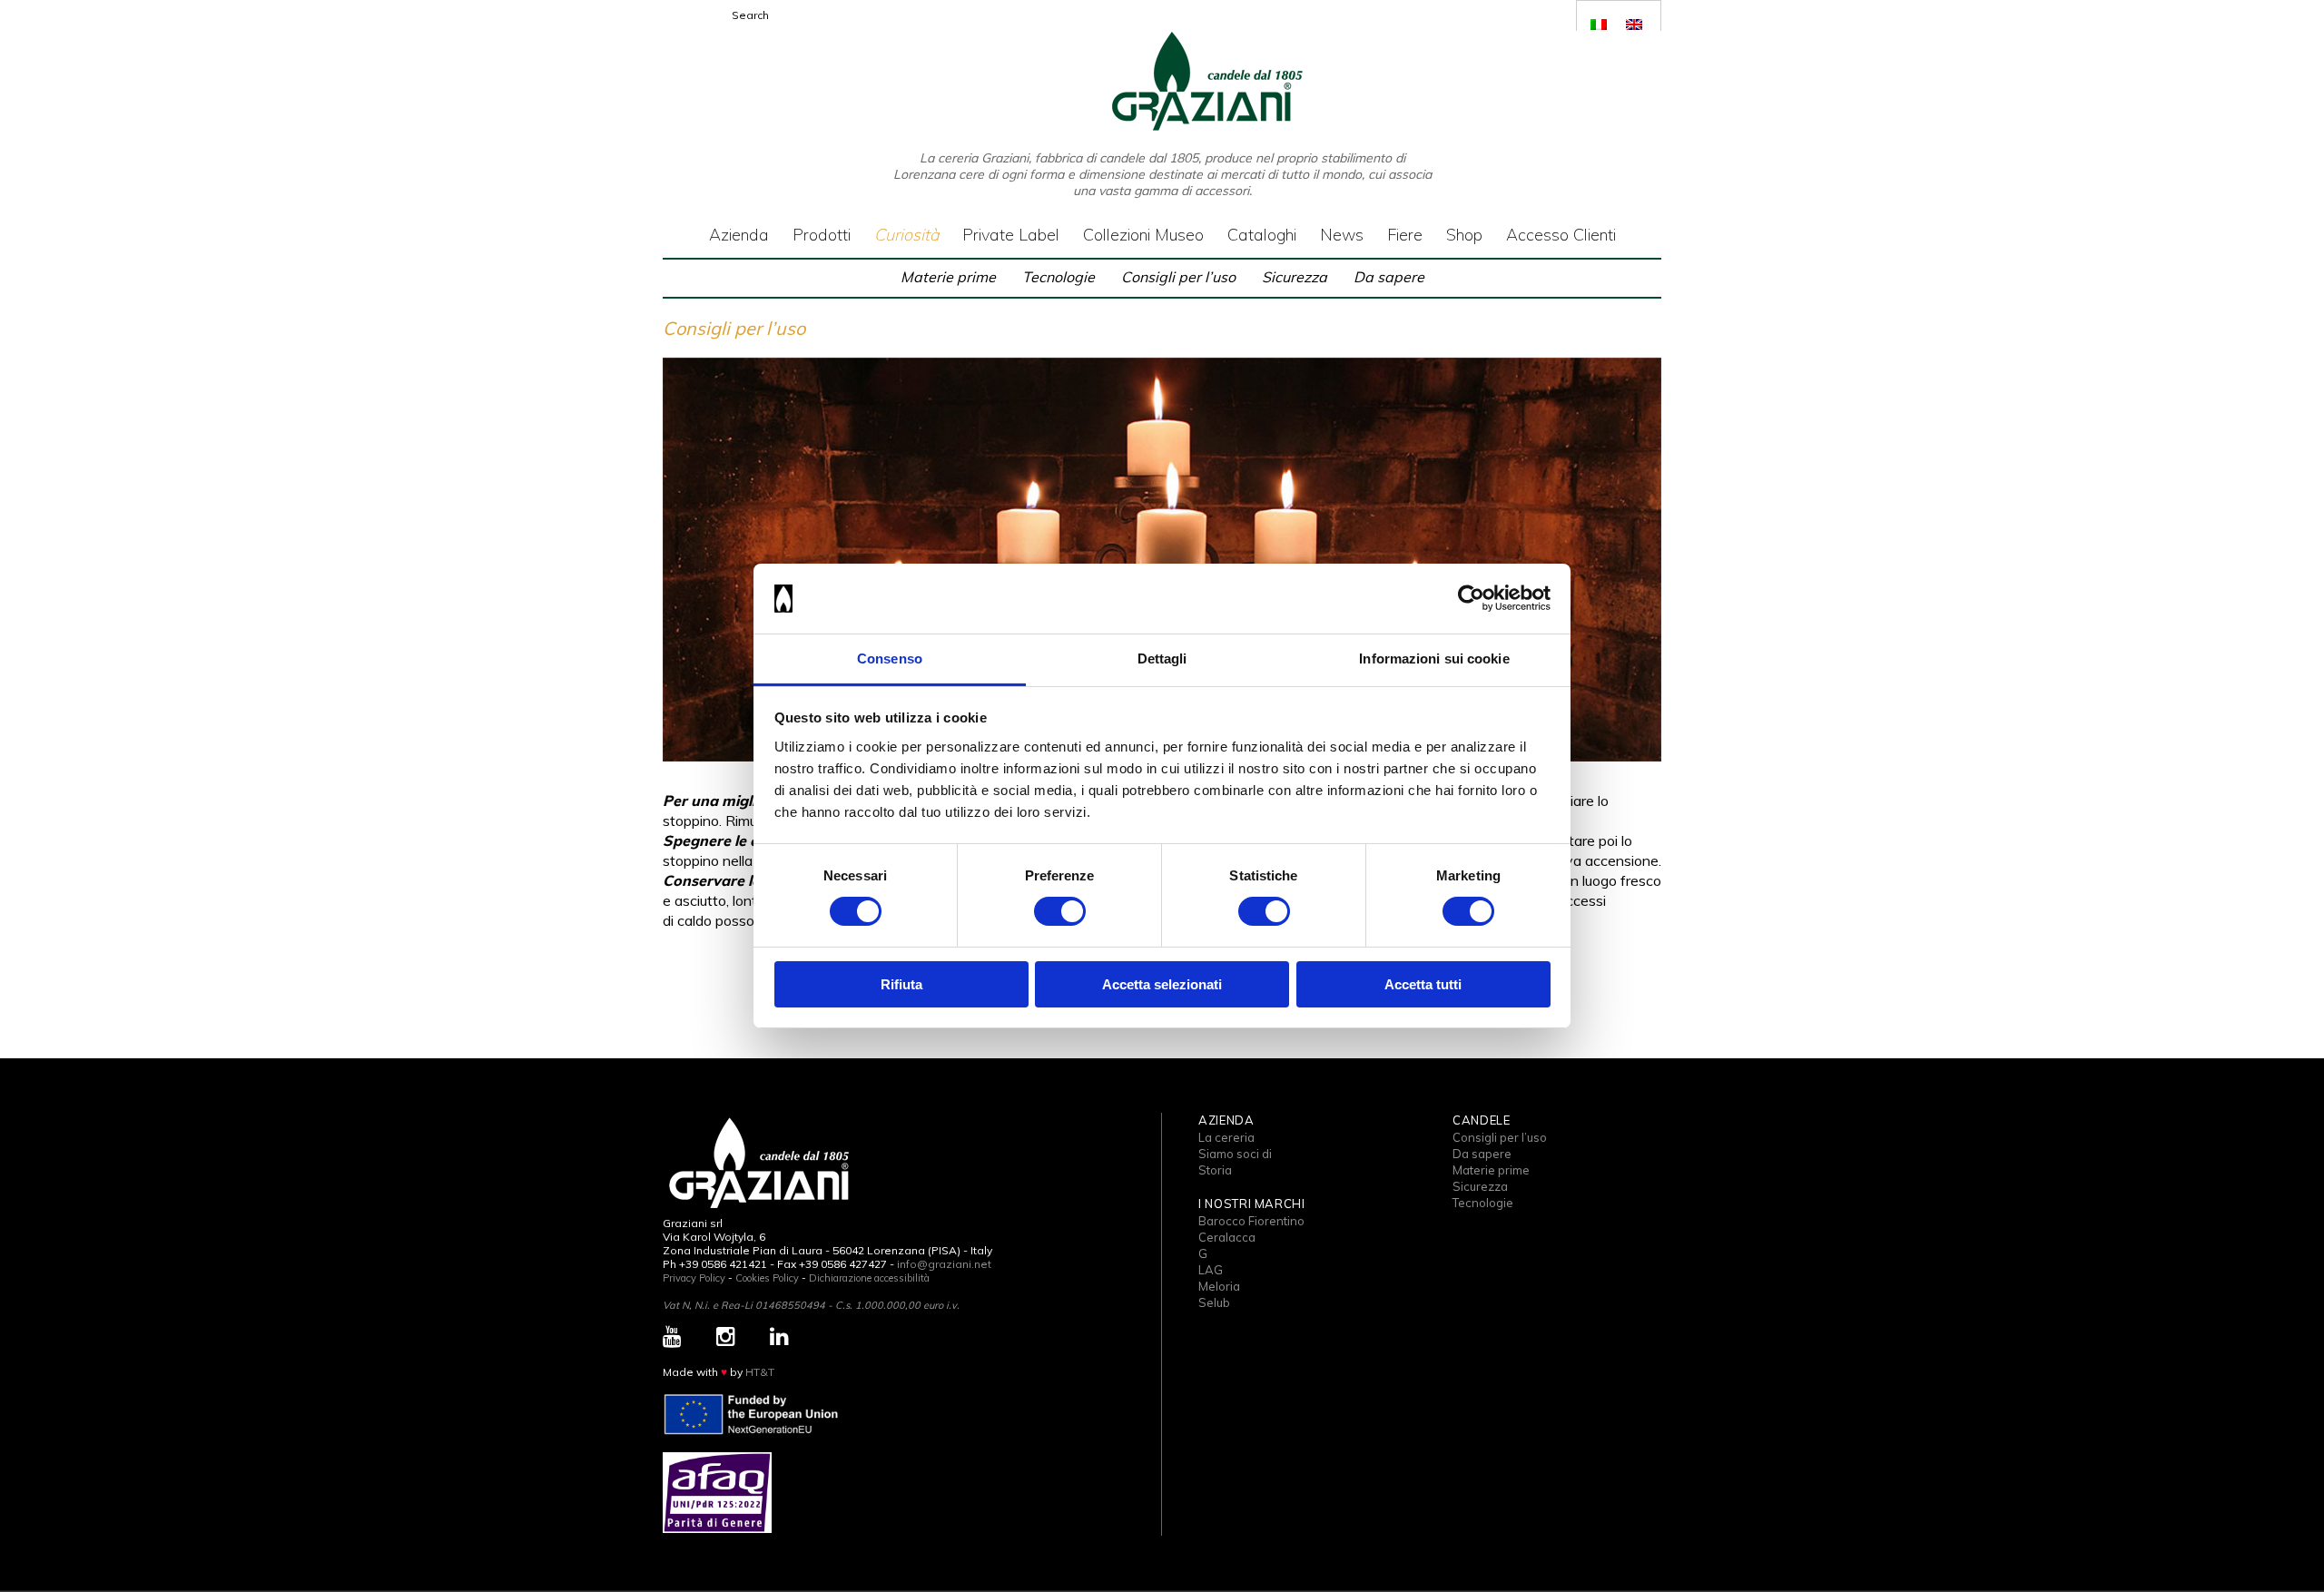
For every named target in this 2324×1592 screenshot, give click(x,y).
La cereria (1226, 1137)
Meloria (1219, 1286)
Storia (1215, 1170)
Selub (1214, 1302)
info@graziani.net (944, 1264)
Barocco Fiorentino (1251, 1221)
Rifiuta (901, 984)
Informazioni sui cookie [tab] (1434, 658)
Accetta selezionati (1162, 984)
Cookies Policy (767, 1278)
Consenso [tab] (890, 658)
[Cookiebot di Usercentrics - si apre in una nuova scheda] (1471, 598)
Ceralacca (1227, 1237)
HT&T (760, 1372)
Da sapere (1389, 277)
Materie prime (948, 277)
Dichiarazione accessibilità (869, 1278)
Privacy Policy (694, 1278)
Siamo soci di (1235, 1154)
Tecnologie (1059, 277)
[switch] (1060, 911)
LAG (1211, 1270)
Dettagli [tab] (1162, 658)
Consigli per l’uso (1178, 277)
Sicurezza (1295, 277)
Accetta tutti (1423, 984)
